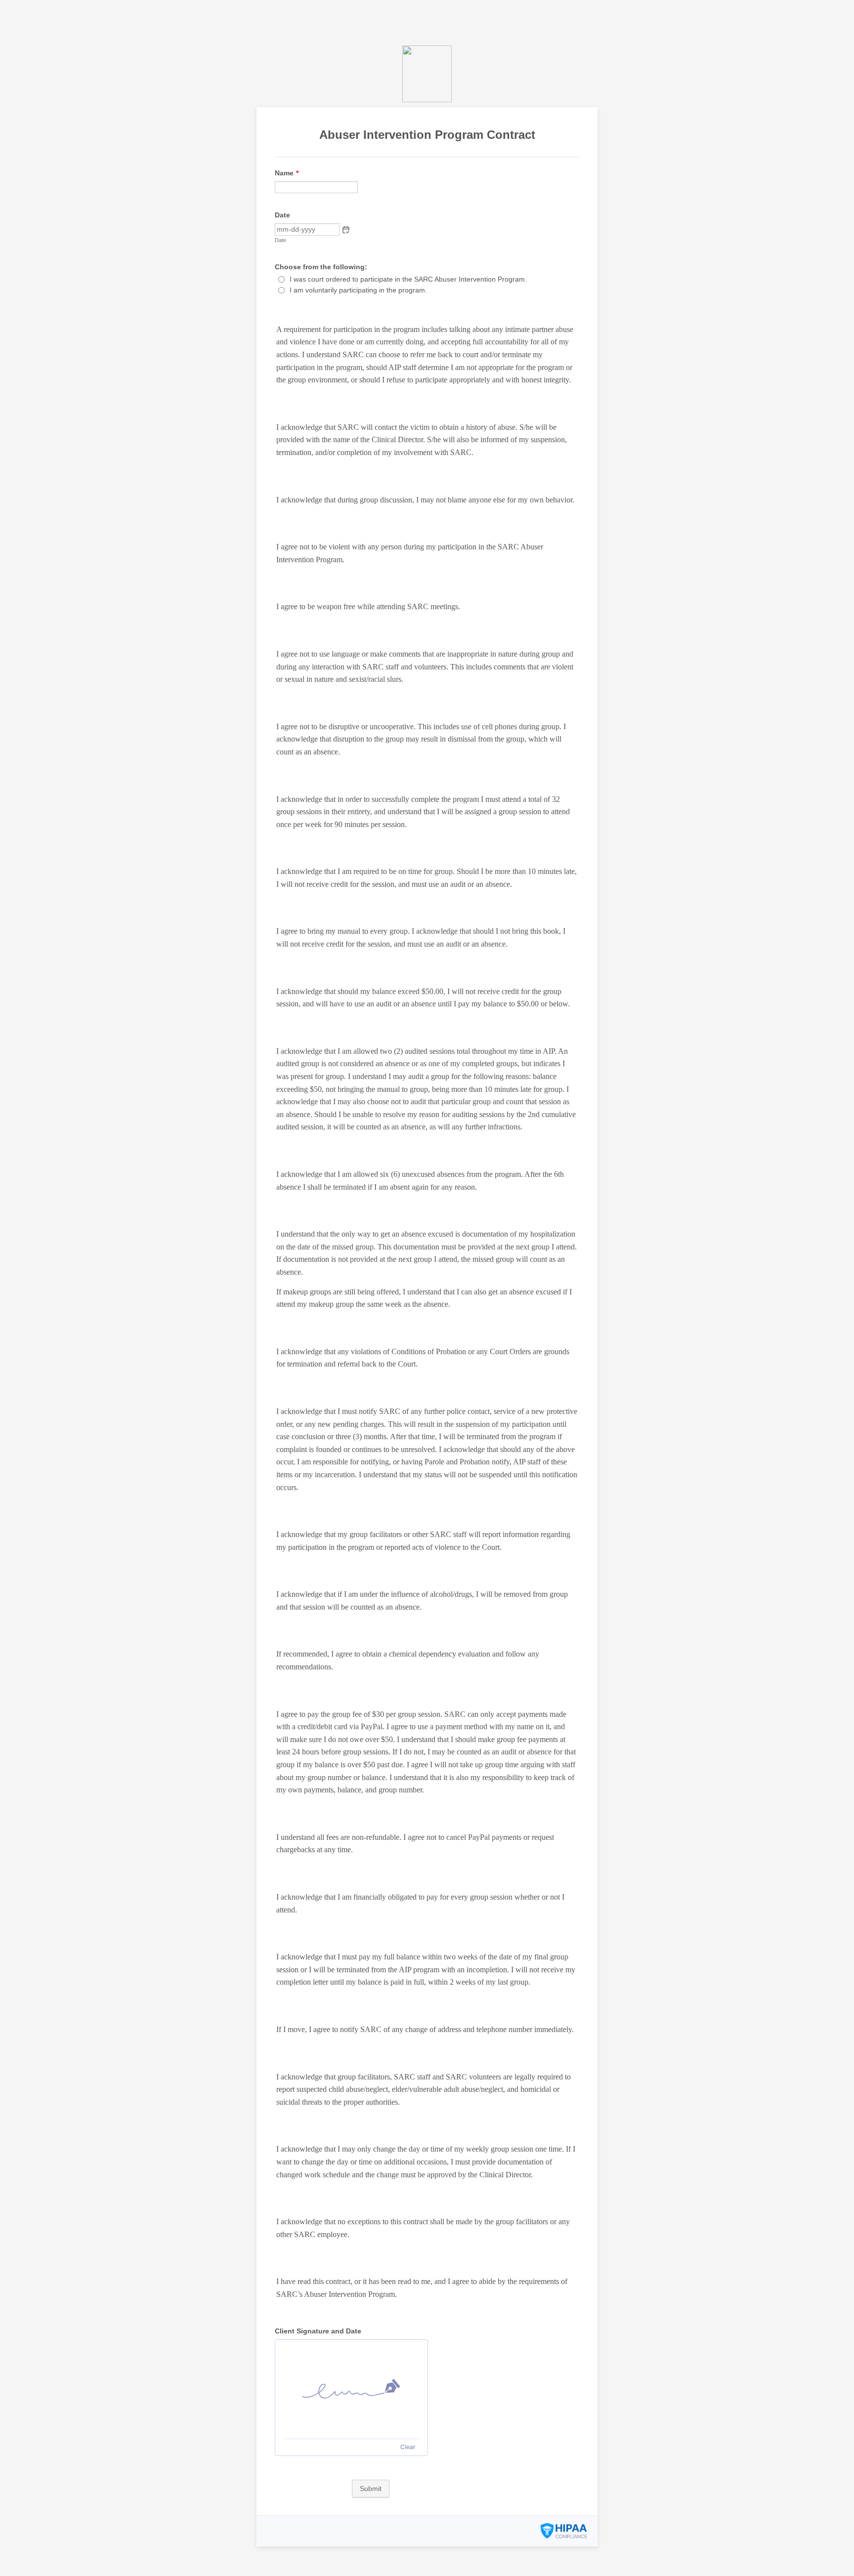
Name (287, 173)
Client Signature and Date (318, 2331)
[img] (351, 2389)
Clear (408, 2447)
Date (280, 240)
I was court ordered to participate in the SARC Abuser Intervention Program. (408, 279)
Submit (371, 2489)
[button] (346, 230)
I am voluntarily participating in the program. (358, 290)
